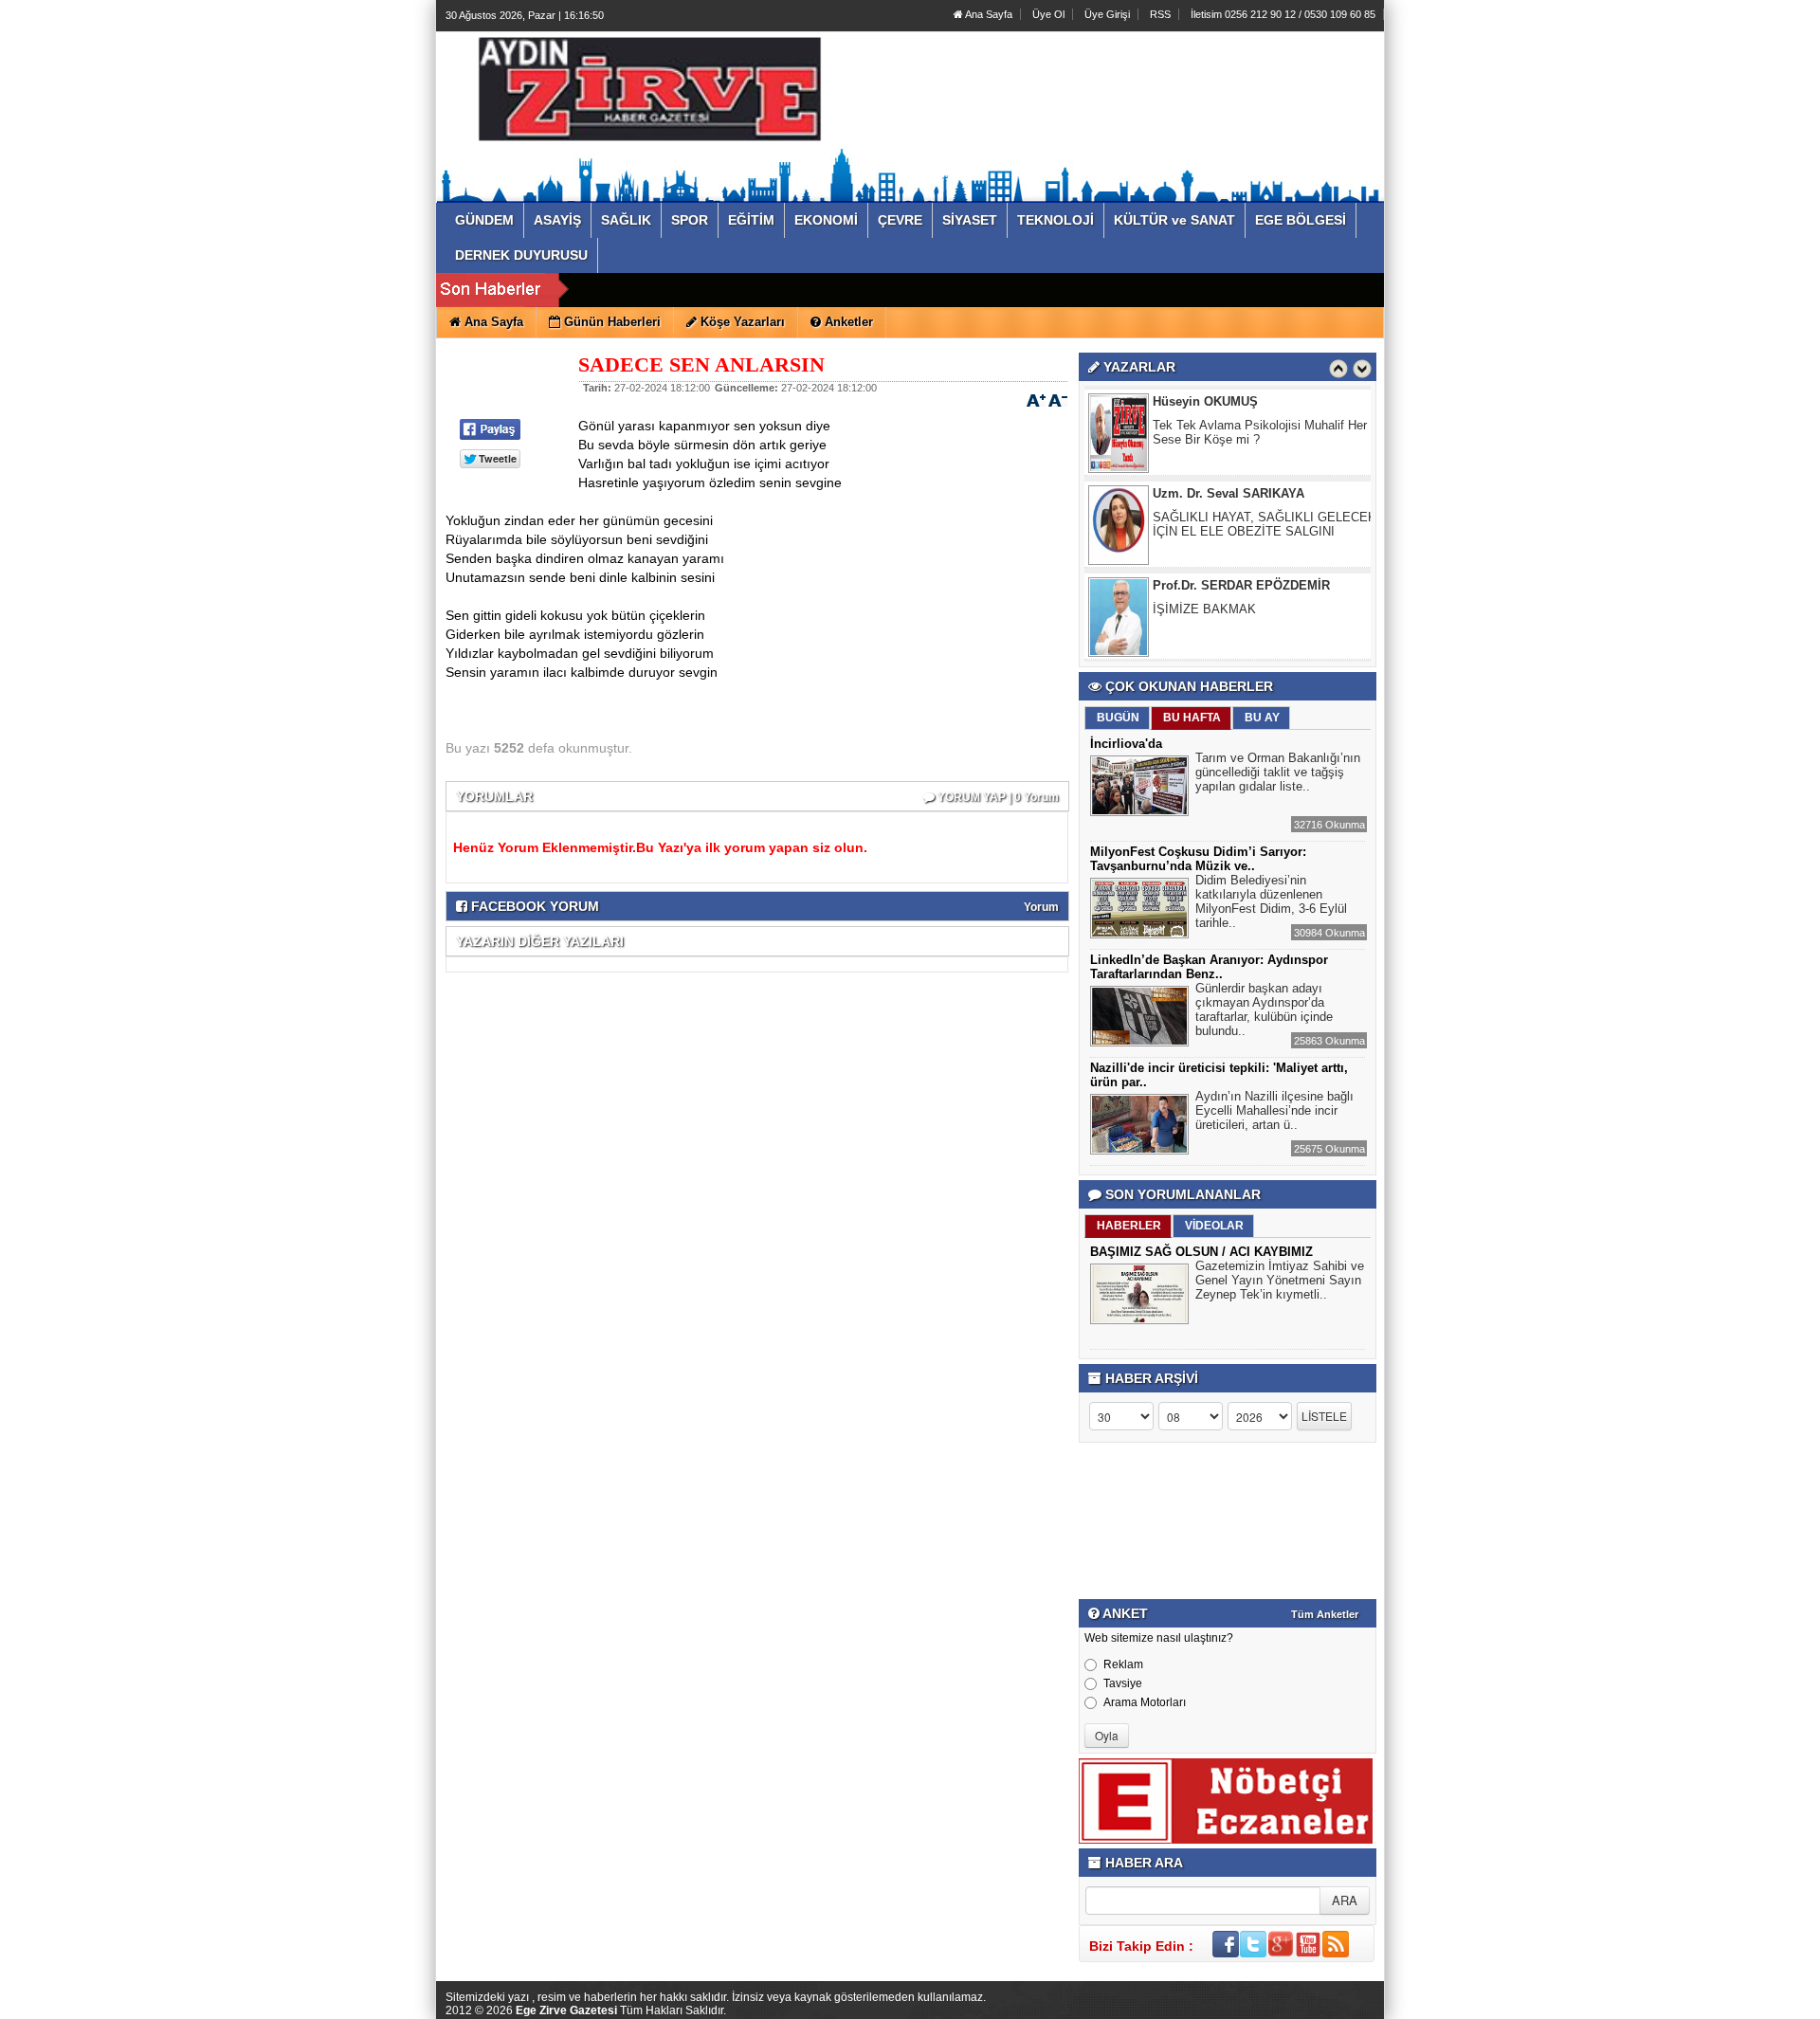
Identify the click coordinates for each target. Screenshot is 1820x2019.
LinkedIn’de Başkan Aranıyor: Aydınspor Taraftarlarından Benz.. (1209, 967)
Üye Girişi (1107, 14)
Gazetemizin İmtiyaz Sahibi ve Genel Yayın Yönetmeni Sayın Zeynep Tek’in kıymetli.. (1280, 1280)
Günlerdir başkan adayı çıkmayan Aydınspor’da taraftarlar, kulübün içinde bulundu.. (1264, 1009)
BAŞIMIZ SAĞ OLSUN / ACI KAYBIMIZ (1201, 1252)
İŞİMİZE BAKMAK (1204, 609)
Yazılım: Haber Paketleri (1270, 2004)
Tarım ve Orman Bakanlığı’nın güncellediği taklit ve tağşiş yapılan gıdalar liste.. (1278, 772)
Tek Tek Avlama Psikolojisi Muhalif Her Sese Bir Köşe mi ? (1260, 432)
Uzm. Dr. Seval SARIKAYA (1228, 493)
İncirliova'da (1126, 744)
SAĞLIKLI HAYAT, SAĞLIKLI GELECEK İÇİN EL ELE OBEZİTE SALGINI (1265, 524)
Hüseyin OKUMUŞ (1205, 401)
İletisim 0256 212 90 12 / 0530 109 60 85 (1283, 14)
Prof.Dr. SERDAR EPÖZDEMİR (1241, 585)
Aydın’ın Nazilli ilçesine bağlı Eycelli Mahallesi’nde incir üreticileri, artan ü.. (1274, 1110)
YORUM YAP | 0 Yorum (997, 797)
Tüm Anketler (1325, 1614)
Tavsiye (1123, 1683)
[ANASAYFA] (652, 98)
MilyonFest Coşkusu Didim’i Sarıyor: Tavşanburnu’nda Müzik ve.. (1198, 859)
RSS (1160, 14)
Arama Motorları (1145, 1702)
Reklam (1123, 1664)
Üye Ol (1048, 14)
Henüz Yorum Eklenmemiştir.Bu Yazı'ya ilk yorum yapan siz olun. (660, 847)
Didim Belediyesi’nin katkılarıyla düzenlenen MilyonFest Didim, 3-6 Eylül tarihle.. (1271, 901)
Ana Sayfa (988, 14)
